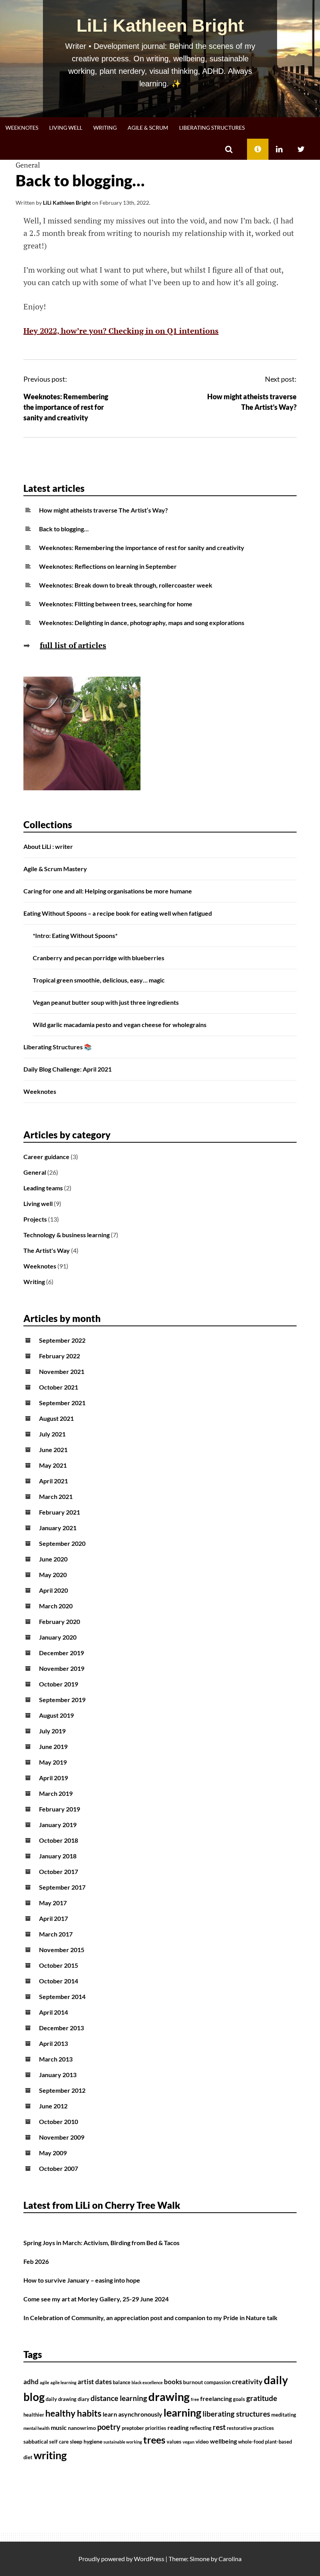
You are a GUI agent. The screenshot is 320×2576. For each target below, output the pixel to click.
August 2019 (56, 1715)
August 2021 (56, 1418)
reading (178, 2428)
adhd (31, 2382)
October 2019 (59, 1684)
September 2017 (62, 1887)
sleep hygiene (86, 2441)
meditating (284, 2415)
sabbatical (36, 2441)
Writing (105, 128)
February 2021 (60, 1512)
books (173, 2382)
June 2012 (53, 2106)
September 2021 (62, 1403)
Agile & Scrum (148, 128)
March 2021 (56, 1496)
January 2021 (58, 1528)
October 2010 (59, 2121)
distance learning (119, 2398)
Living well (66, 128)
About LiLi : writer (48, 846)
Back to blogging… (64, 529)
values (174, 2442)
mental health (36, 2428)
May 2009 (53, 2153)
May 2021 (53, 1465)
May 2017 (53, 1903)
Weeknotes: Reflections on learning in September (108, 566)
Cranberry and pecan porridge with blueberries (99, 958)
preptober (133, 2428)
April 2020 (53, 1590)
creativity (247, 2382)
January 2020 (58, 1637)
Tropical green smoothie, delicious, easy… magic (99, 980)
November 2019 (62, 1668)
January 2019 (58, 1825)
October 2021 (59, 1387)
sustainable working (123, 2442)
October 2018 (59, 1840)
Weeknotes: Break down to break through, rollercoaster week (126, 585)
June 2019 (53, 1746)
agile (44, 2382)
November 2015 (62, 1950)
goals (239, 2399)
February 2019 (60, 1809)
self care (59, 2442)
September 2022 (62, 1340)
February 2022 (60, 1356)
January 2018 (58, 1856)
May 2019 (53, 1762)
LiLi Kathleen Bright (160, 26)
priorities (156, 2428)
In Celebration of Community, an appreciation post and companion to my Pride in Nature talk (150, 2318)
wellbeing (223, 2441)
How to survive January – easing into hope (82, 2280)
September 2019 (62, 1700)
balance (122, 2382)
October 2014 (59, 1981)
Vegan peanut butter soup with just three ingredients (106, 1002)
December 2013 (61, 2028)
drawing (169, 2396)
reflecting (201, 2428)
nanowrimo (82, 2428)
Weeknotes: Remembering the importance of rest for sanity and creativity (66, 407)
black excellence (147, 2382)
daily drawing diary (68, 2399)
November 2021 (62, 1371)
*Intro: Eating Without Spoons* (75, 935)
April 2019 (53, 1778)
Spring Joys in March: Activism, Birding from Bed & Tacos (101, 2243)
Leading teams (43, 1188)
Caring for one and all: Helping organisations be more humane (108, 891)
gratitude (262, 2398)
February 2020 (60, 1621)
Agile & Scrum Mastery (55, 869)
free (195, 2399)
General (28, 165)
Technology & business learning (67, 1235)
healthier (34, 2415)
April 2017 (53, 1918)
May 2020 (53, 1575)
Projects (35, 1219)
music (59, 2428)
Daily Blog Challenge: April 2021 (68, 1069)
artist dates (95, 2382)
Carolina (230, 2559)
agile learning (63, 2382)
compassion (217, 2382)
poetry (109, 2427)
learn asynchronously (132, 2414)
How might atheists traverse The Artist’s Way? (103, 510)
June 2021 (53, 1450)
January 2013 (58, 2075)
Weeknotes (22, 128)
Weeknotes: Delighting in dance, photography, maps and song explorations (142, 623)
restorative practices (250, 2428)
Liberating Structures (212, 128)
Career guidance (46, 1157)
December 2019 (61, 1653)
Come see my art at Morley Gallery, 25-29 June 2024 (96, 2299)
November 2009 (62, 2137)
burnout (193, 2382)
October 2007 (59, 2168)
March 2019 (56, 1793)
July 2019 (52, 1731)
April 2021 (53, 1481)
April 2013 (53, 2043)
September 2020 (62, 1543)
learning (182, 2413)
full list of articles (73, 645)
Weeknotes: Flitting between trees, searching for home (116, 604)
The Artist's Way (47, 1250)
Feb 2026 (36, 2261)
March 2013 (56, 2059)
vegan (188, 2442)
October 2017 (59, 1871)
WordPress (149, 2559)
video (202, 2441)
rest (219, 2427)
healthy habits (73, 2413)
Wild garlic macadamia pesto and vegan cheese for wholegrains (120, 1025)
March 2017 (56, 1934)
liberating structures (236, 2414)
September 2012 (62, 2090)
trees (154, 2440)
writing (50, 2455)
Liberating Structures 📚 (58, 1047)
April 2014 (53, 2012)
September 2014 (62, 1996)
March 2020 (56, 1606)
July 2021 (52, 1434)
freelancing (216, 2399)
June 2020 (53, 1559)
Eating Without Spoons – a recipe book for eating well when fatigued (118, 913)
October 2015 (59, 1965)
